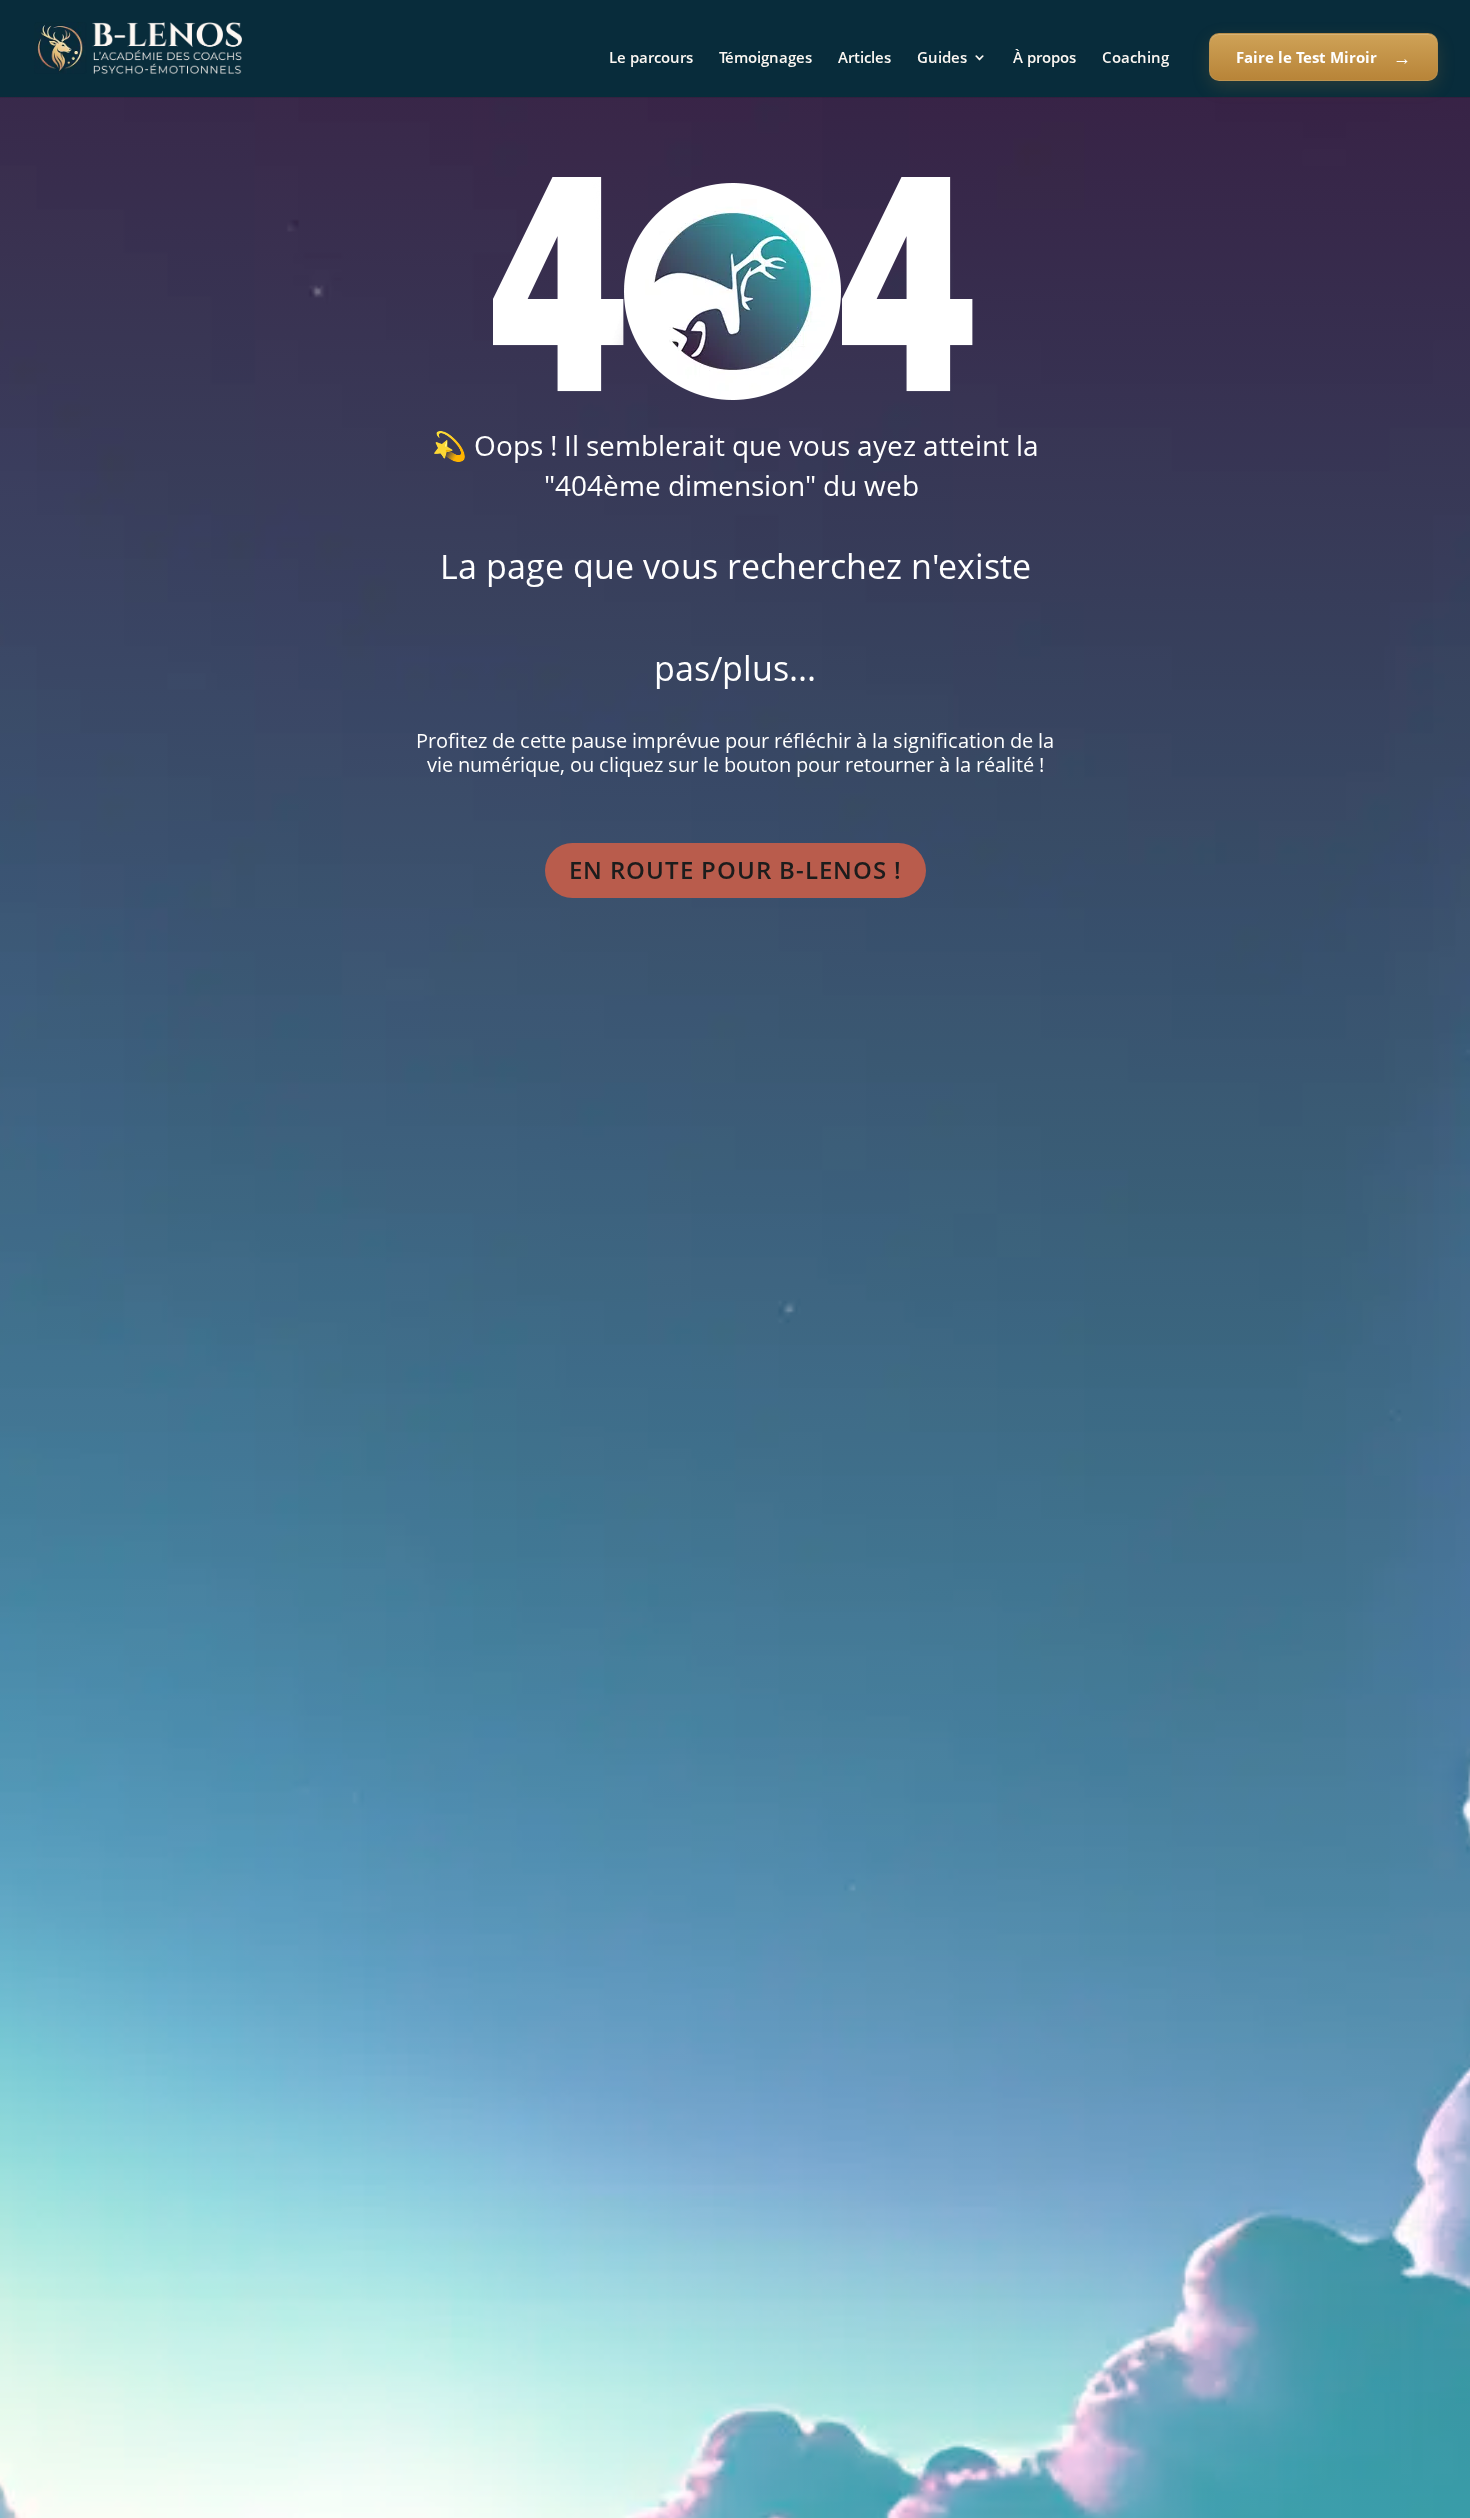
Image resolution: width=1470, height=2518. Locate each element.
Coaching (1135, 58)
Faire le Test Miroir (1306, 57)
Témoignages (765, 58)
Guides (942, 58)
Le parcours (651, 58)
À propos (1044, 58)
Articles (864, 58)
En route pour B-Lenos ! (735, 869)
